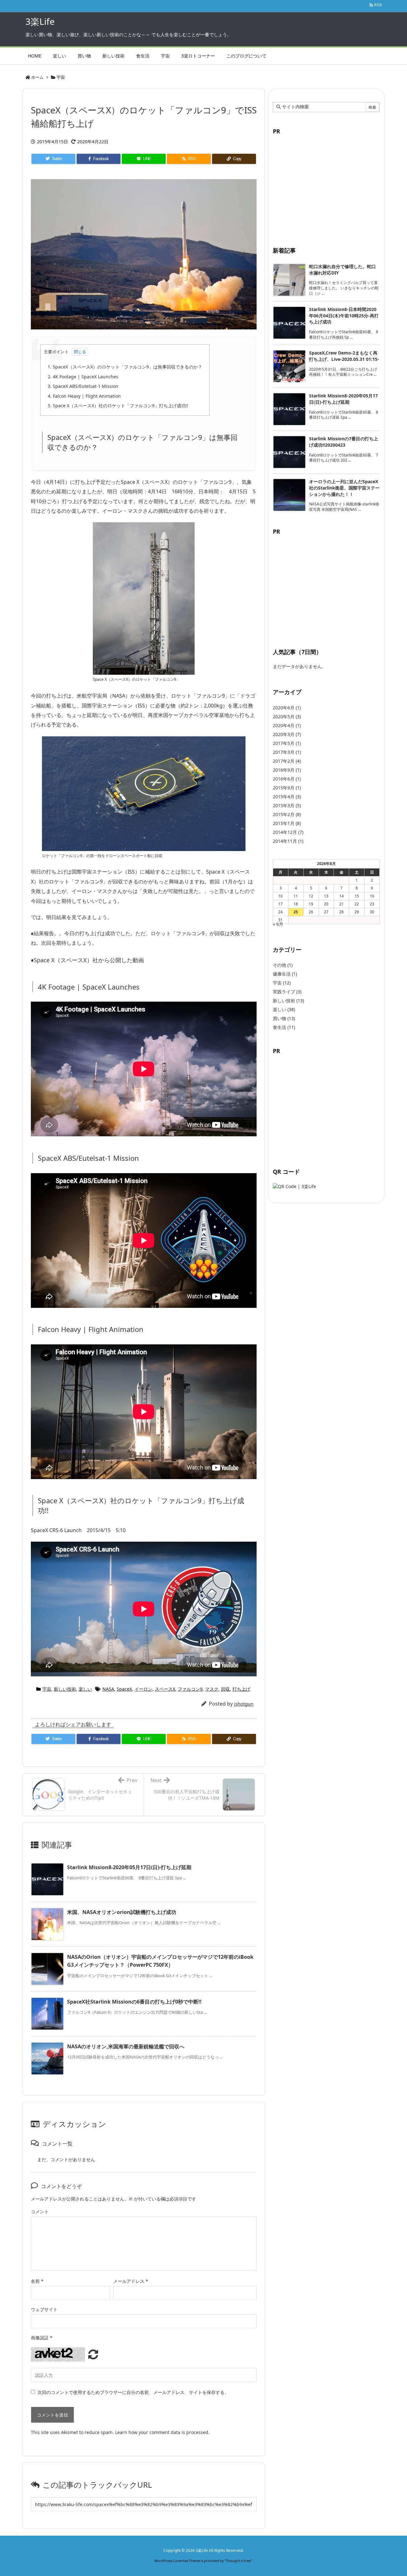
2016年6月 (287, 779)
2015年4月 (287, 797)
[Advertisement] (326, 187)
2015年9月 (287, 788)
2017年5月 (287, 743)
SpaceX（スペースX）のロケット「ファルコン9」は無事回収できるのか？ (125, 367)
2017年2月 (287, 761)
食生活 (284, 1027)
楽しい (85, 1689)
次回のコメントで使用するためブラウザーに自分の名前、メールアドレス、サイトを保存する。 (133, 2392)
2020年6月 (287, 708)
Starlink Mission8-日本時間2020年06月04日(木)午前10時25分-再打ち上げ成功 (344, 315)
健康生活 (285, 974)
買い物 (284, 1018)
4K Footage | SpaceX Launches (83, 377)
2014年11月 (288, 841)
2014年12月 (288, 832)
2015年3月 (287, 805)
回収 (225, 1689)
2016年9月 (287, 770)
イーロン (143, 1689)
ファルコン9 (190, 1689)
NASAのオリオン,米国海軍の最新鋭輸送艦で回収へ (126, 2046)
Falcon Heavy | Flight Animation (84, 396)
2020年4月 (287, 725)
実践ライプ (287, 992)
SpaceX (124, 1689)
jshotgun (244, 1704)
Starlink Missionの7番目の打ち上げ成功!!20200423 (344, 442)
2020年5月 (287, 717)
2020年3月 (287, 734)
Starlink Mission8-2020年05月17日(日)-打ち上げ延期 (129, 1867)
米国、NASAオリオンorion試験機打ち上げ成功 (122, 1912)
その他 (283, 965)
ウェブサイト (44, 2309)
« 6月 (278, 924)
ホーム (37, 77)
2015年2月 (287, 814)
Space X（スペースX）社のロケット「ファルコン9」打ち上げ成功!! (118, 406)
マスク (212, 1689)
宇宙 (61, 77)
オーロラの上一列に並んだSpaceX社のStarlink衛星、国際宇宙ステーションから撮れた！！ (344, 488)
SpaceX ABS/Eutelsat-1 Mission (83, 386)
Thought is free (238, 2561)
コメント (40, 2211)
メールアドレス (131, 2281)
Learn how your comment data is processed (162, 2432)
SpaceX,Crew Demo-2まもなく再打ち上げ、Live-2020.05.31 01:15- (344, 356)
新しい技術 (65, 1689)
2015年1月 (287, 823)
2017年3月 (287, 752)
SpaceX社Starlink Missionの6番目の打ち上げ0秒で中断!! (134, 2002)
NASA (108, 1689)
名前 (37, 2281)
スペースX (165, 1689)
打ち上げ (241, 1689)
